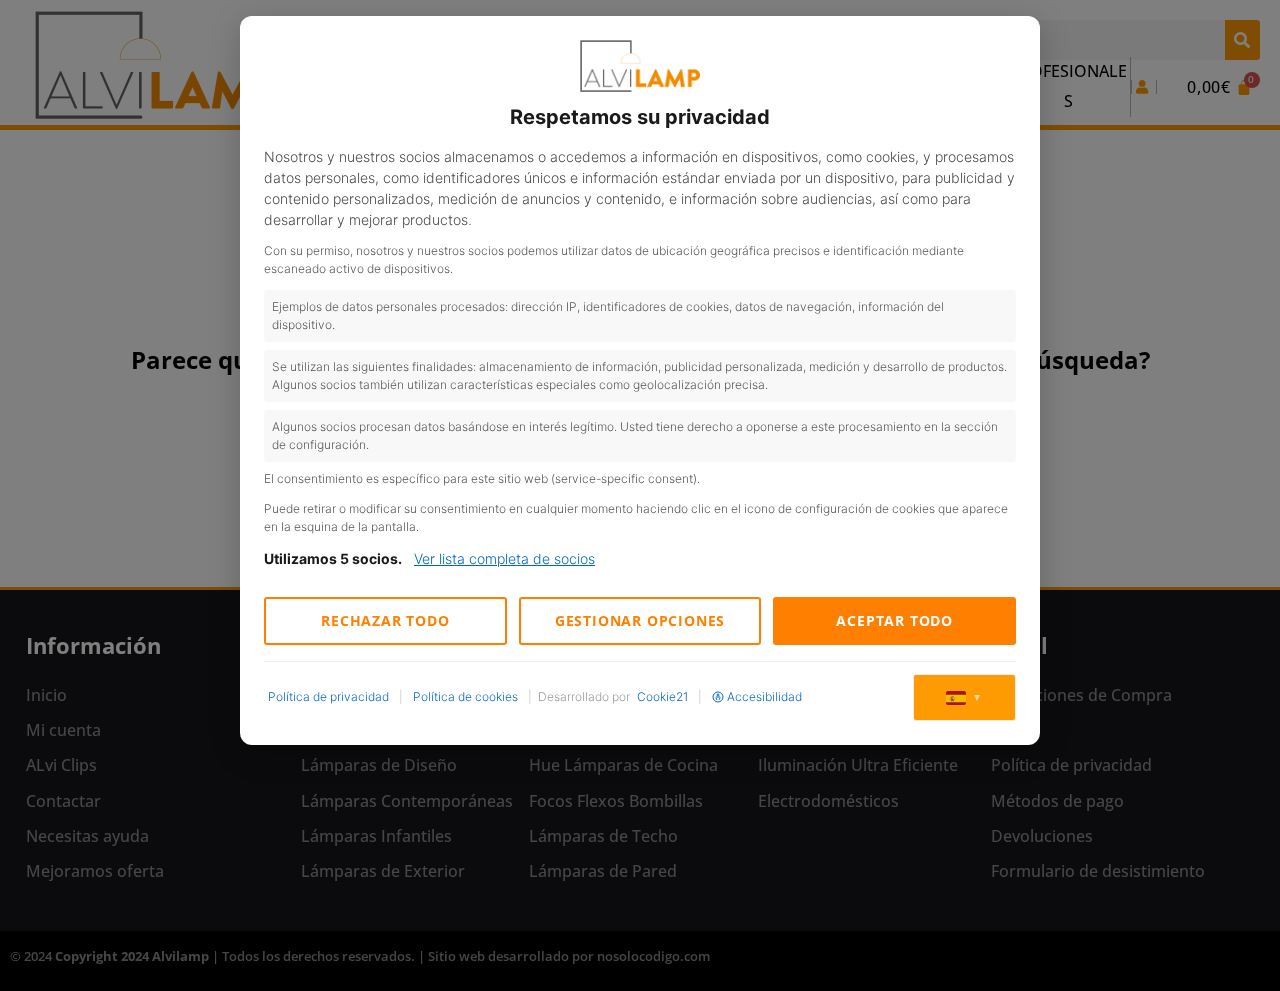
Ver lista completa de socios (504, 558)
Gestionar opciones (640, 620)
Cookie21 (662, 696)
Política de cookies (465, 696)
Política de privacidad (328, 696)
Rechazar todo (385, 620)
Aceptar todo (894, 620)
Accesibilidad (764, 696)
